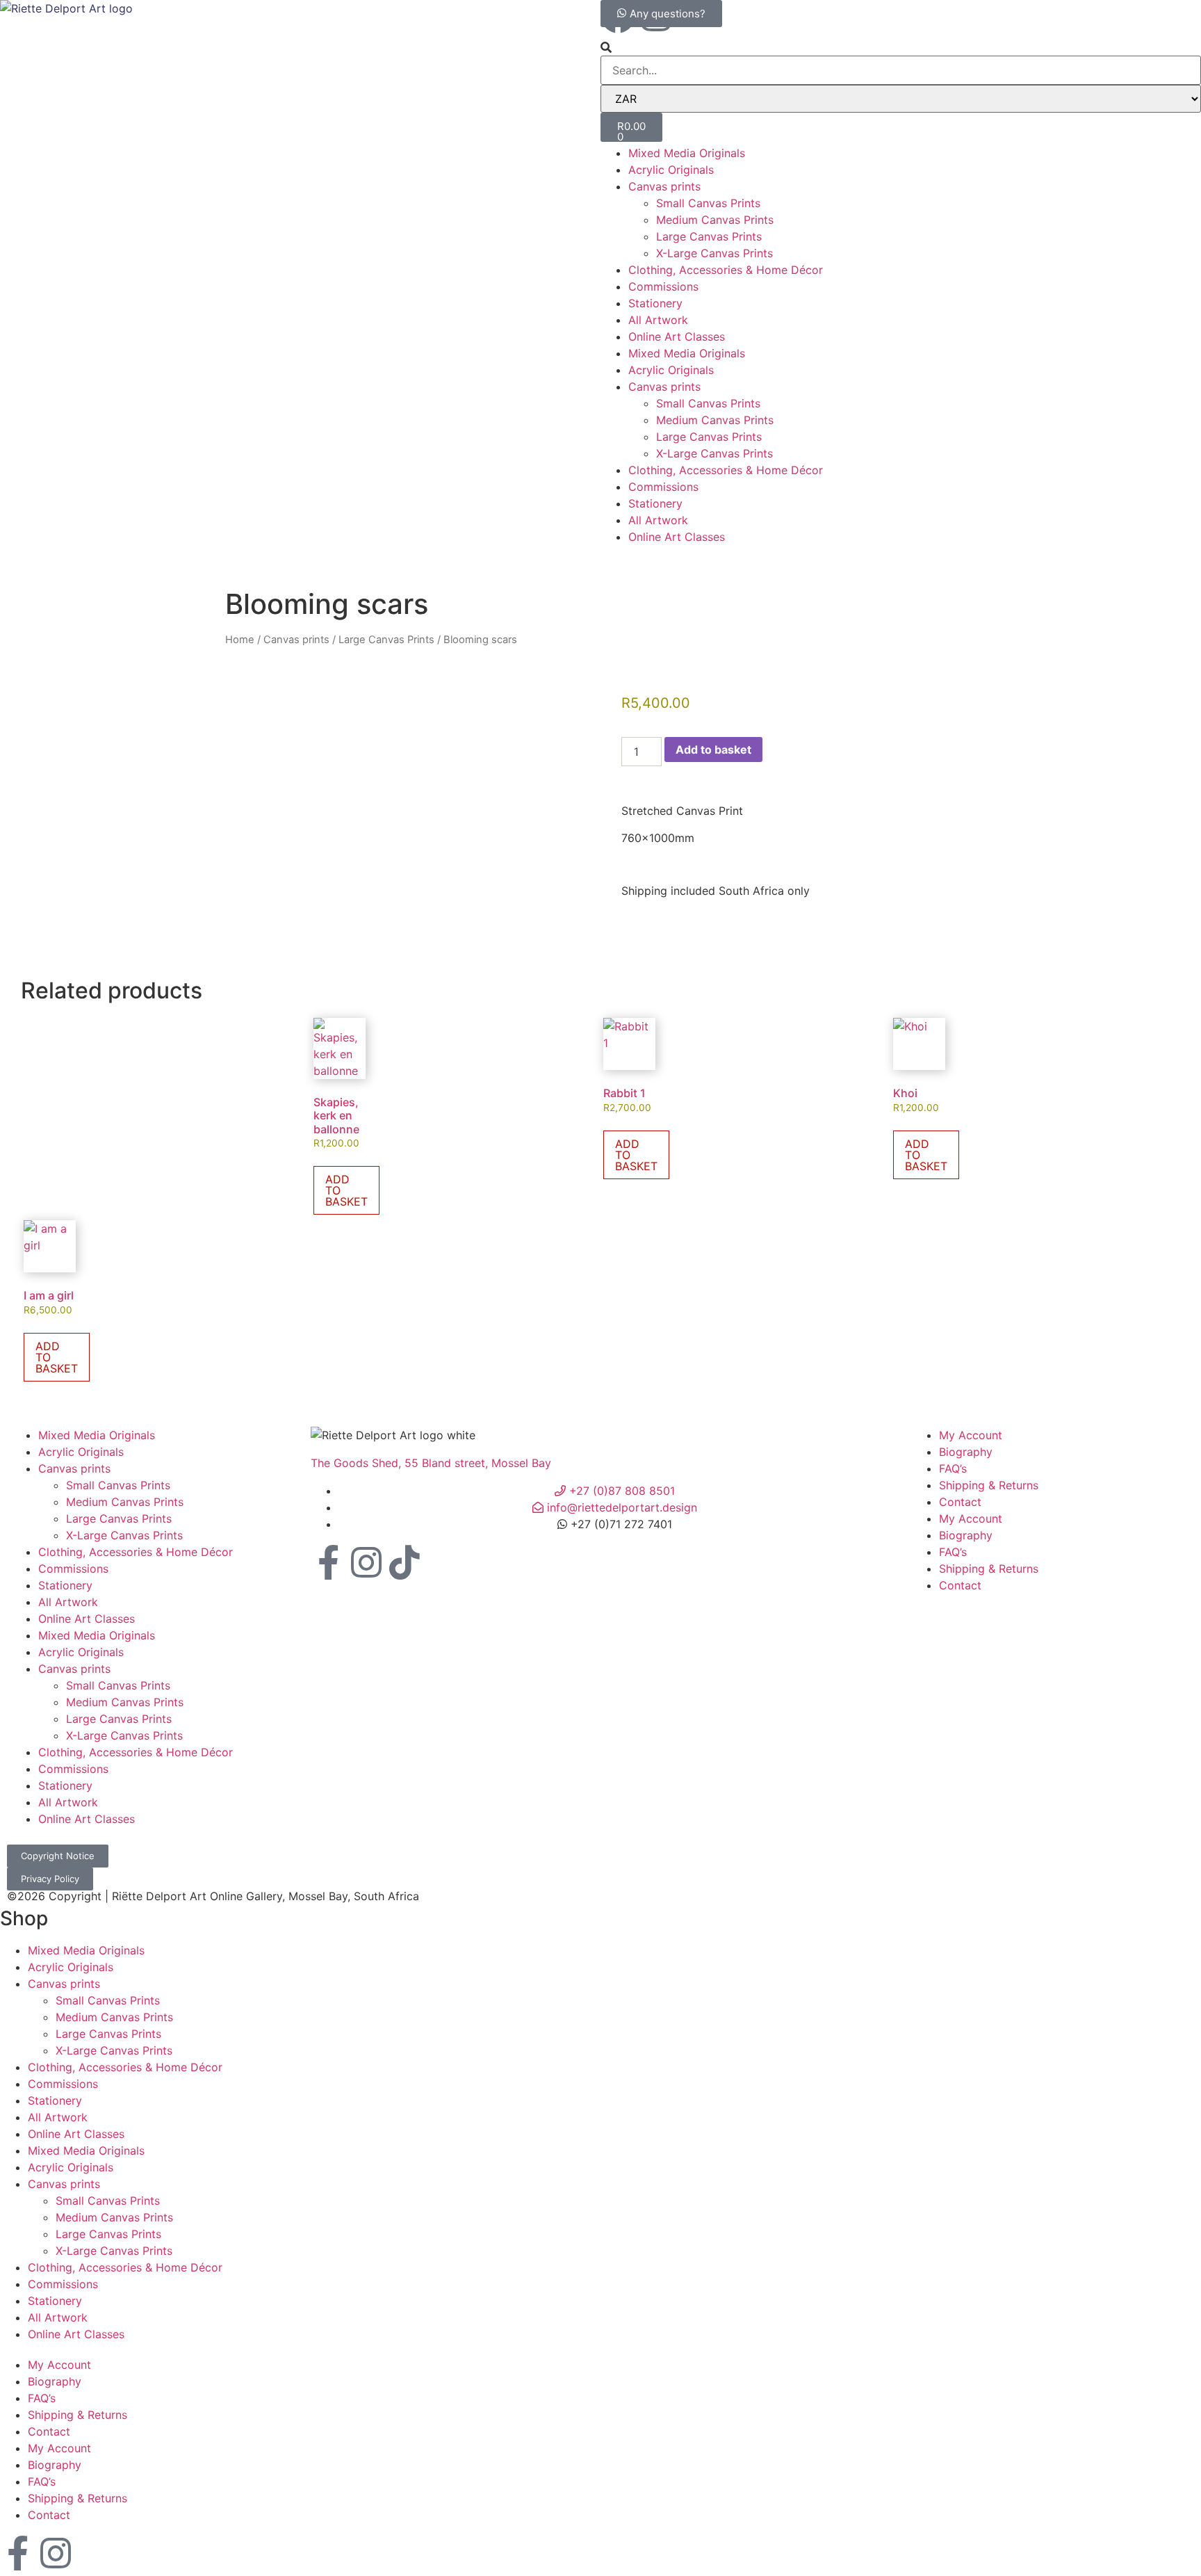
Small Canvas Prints (708, 203)
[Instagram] (366, 1564)
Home (240, 640)
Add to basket (713, 750)
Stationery (655, 303)
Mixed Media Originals (687, 153)
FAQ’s (953, 1468)
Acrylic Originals (671, 170)
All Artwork (658, 320)
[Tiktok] (405, 1564)
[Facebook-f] (328, 1564)
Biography (966, 1452)
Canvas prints (664, 186)
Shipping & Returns (989, 1485)
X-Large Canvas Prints (714, 253)
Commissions (663, 286)
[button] (901, 47)
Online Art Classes (677, 337)
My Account (971, 1435)
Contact (960, 1502)
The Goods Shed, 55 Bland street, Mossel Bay (431, 1463)
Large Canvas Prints (709, 236)
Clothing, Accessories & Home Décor (726, 270)
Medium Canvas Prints (715, 220)
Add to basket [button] (346, 1190)
